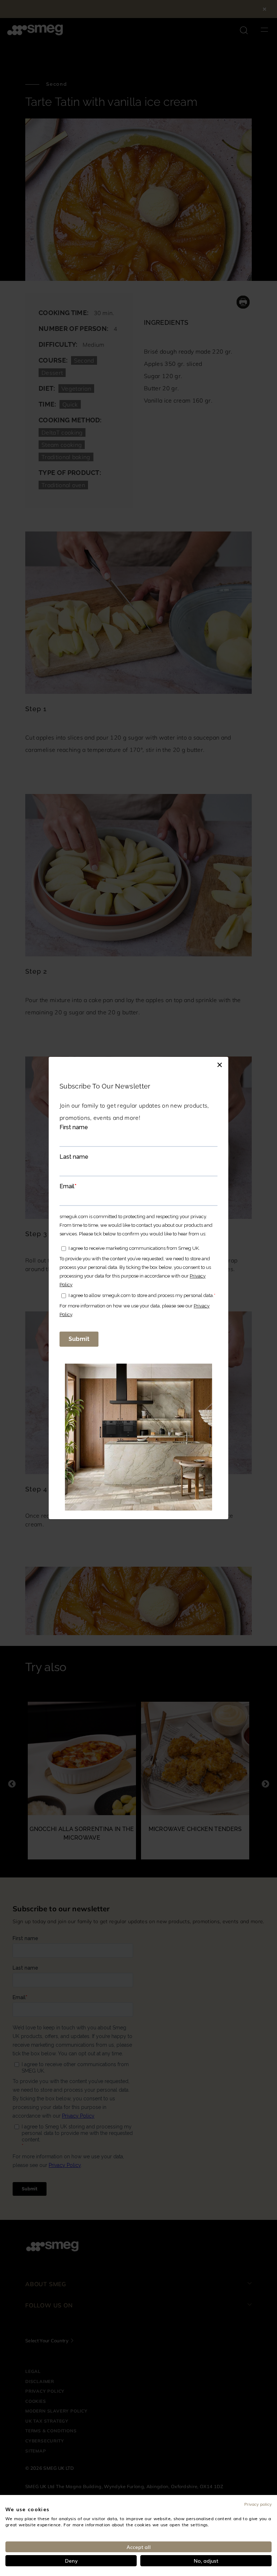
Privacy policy (258, 2504)
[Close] (220, 1064)
